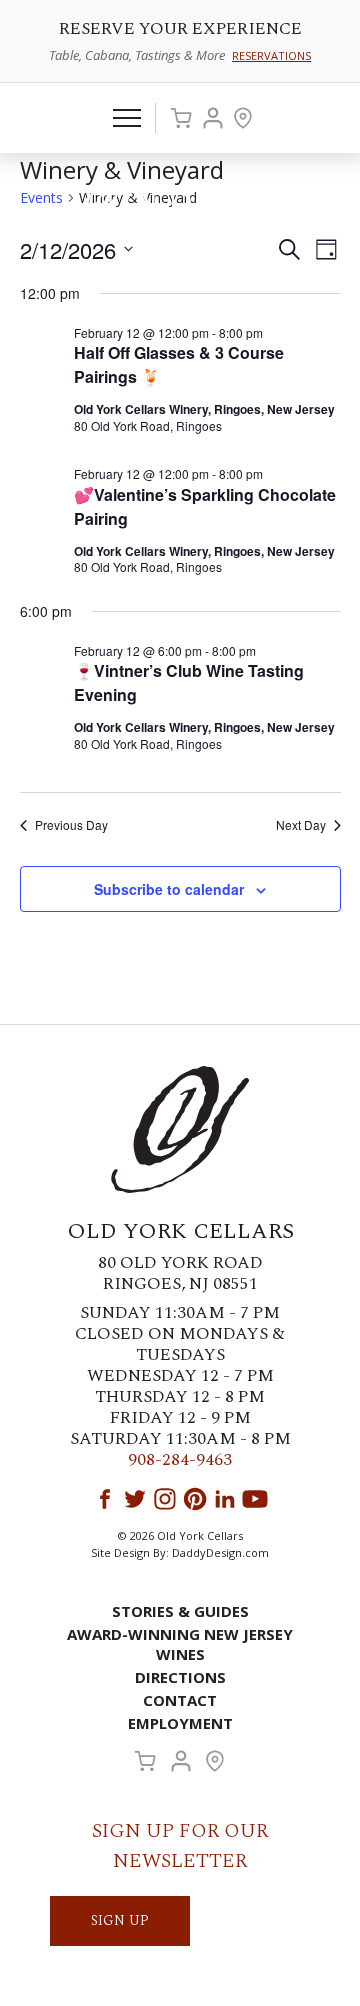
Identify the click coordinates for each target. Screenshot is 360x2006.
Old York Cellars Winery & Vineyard (180, 206)
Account (213, 118)
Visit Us (243, 118)
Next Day (301, 825)
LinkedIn (225, 1499)
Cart (181, 118)
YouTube (255, 1499)
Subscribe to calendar (169, 889)
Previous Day (71, 825)
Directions (180, 1677)
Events (41, 197)
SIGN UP (120, 1920)
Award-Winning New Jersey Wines (180, 1644)
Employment (180, 1723)
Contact (180, 1700)
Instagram (165, 1499)
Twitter (135, 1499)
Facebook (105, 1499)
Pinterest (195, 1499)
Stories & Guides (180, 1611)
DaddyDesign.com (220, 1552)
